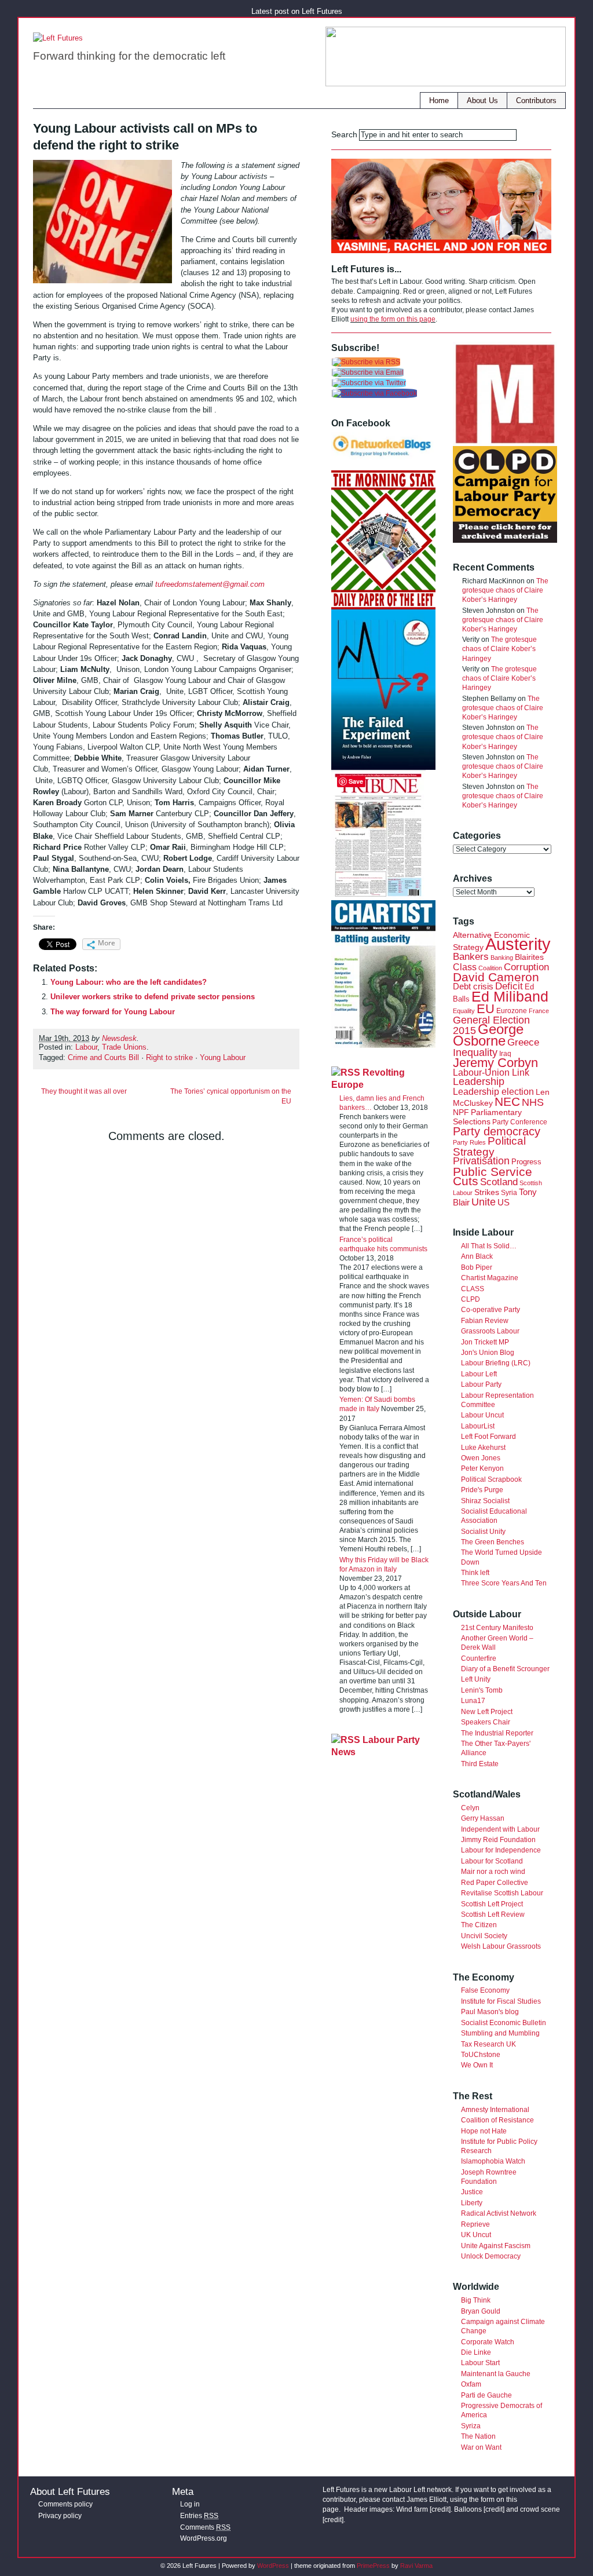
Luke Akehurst (483, 1448)
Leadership (479, 1081)
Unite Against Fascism (496, 2246)
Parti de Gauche (486, 2395)
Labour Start (480, 2363)
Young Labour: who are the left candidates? (129, 982)
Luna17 (473, 1701)
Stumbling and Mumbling (500, 2033)
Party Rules (469, 1142)
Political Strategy (489, 1146)
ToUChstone (481, 2055)
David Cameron (496, 977)
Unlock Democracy (491, 2256)
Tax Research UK (488, 2044)
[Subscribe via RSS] (366, 362)
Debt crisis (473, 986)
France (539, 1011)
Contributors (536, 101)
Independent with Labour (500, 1829)
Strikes (487, 1192)
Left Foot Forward (488, 1437)
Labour (86, 1047)
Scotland (499, 1182)
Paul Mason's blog (490, 2012)
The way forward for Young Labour (113, 1012)
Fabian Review (485, 1321)
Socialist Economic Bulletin (504, 2023)
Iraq (505, 1054)
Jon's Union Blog (488, 1353)
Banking (502, 958)
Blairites (529, 957)
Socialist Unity (483, 1532)
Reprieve (475, 2224)
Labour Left (479, 1374)
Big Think (476, 2300)
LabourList (478, 1426)
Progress (526, 1162)
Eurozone (512, 1011)
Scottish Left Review (493, 1914)
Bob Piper (477, 1267)
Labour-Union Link (491, 1072)
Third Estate (480, 1764)
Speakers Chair (486, 1722)
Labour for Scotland (492, 1861)
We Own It (477, 2065)
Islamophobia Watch (493, 2161)
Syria (509, 1193)
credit (440, 2509)
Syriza (471, 2426)
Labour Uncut (482, 1415)
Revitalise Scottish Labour (502, 1893)
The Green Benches (493, 1542)
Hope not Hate (484, 2131)
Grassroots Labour (490, 1331)
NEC (507, 1101)
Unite (484, 1202)
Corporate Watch (488, 2342)
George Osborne (488, 1035)
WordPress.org (204, 2538)
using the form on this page (393, 319)
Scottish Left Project (492, 1904)
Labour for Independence (501, 1850)
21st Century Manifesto (497, 1628)
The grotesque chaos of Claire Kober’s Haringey (505, 590)
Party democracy (497, 1131)
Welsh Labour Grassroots (501, 1946)
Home (439, 101)
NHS (533, 1102)
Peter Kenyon (482, 1468)
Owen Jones (481, 1458)
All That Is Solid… (489, 1246)
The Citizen (479, 1925)
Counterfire (479, 1658)
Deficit (509, 986)
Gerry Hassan (483, 1818)
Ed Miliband (510, 996)
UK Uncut (476, 2235)
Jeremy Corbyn (495, 1063)
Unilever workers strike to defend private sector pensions (153, 997)
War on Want (481, 2447)
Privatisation (481, 1161)
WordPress (273, 2566)
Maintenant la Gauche (496, 2374)
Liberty (472, 2203)
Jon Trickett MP (485, 1342)
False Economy (485, 1990)
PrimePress (373, 2566)
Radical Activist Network (499, 2213)
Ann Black (477, 1256)
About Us (482, 101)
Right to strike (169, 1058)
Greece (523, 1042)
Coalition (490, 968)
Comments (205, 2527)
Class (465, 967)
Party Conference (520, 1122)
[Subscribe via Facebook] (374, 393)
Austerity (518, 944)
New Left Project (487, 1712)
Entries (199, 2516)
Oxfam (471, 2384)
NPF (461, 1112)
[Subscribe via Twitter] (369, 383)
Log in (190, 2504)
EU (486, 1009)
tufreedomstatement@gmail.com (210, 584)
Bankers (471, 957)
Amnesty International (495, 2110)
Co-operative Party (490, 1310)
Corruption (526, 967)
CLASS (473, 1289)
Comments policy (65, 2504)
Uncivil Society (484, 1936)
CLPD (471, 1299)
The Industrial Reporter (497, 1733)
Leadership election (493, 1091)
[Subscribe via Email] (368, 372)
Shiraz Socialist (485, 1501)
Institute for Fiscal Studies (501, 2001)
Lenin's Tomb (482, 1690)
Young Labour (223, 1058)
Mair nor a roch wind (493, 1872)
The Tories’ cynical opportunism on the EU (231, 1096)
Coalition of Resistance (497, 2120)
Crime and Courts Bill (103, 1058)
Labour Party (481, 1384)
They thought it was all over (84, 1091)
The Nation (478, 2436)
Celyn (470, 1808)
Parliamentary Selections (487, 1117)
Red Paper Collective (495, 1883)
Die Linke (476, 2352)
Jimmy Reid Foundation (498, 1840)
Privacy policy (60, 2516)
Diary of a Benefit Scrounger (505, 1669)
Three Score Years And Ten (504, 1583)
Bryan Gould (481, 2311)
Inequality (475, 1053)
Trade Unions (124, 1047)
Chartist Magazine (490, 1278)
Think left (475, 1573)
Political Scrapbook (491, 1479)
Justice (472, 2192)
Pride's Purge (482, 1490)
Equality (464, 1011)
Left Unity (476, 1679)
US (504, 1202)
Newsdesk (119, 1039)
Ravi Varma (416, 2566)
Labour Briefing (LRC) (496, 1363)
